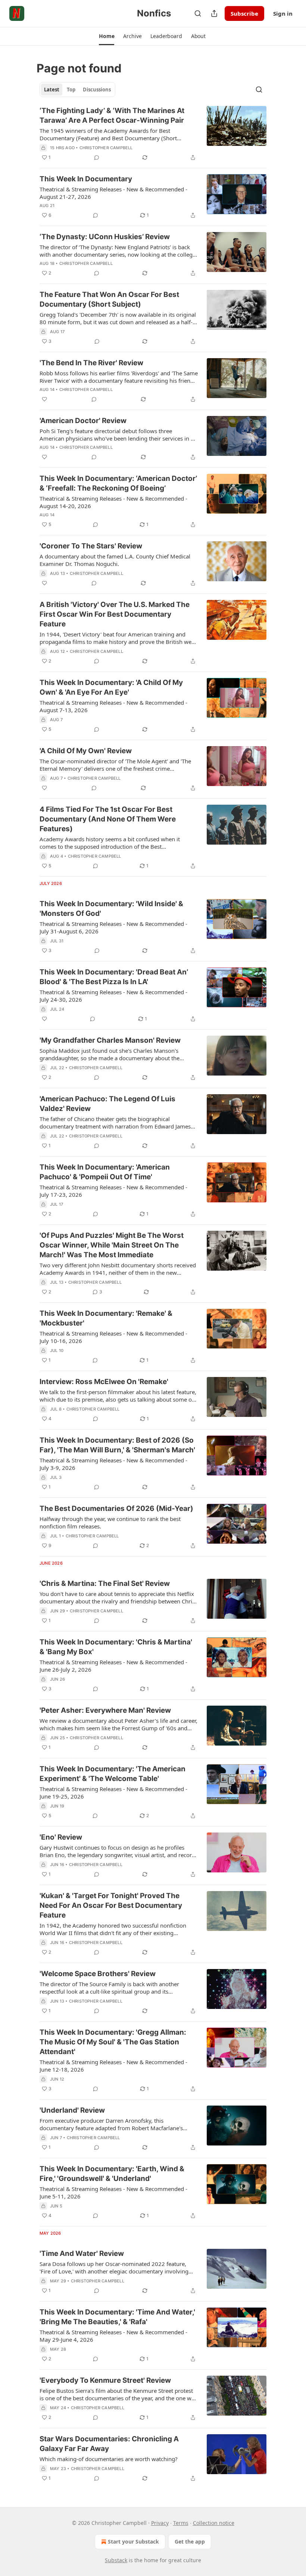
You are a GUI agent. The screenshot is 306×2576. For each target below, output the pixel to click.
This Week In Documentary (86, 179)
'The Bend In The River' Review (91, 363)
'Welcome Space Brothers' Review (98, 1974)
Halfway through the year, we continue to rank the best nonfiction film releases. (110, 1522)
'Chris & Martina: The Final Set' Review (105, 1583)
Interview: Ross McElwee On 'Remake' (104, 1382)
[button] (107, 36)
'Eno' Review (61, 1837)
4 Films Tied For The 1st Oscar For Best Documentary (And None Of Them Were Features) (108, 819)
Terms (181, 2523)
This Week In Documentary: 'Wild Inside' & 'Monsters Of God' (111, 909)
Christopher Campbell (106, 148)
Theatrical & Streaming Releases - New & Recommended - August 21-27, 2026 (113, 193)
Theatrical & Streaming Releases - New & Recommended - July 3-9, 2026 (113, 1464)
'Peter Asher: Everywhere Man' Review (105, 1710)
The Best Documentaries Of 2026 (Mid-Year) (116, 1508)
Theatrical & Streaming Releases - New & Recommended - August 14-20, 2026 (113, 502)
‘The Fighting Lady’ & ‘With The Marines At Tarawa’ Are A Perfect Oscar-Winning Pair (112, 115)
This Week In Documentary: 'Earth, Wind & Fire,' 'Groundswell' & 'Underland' (112, 2174)
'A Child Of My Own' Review (86, 751)
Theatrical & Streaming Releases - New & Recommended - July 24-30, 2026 (113, 996)
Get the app (190, 2541)
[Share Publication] (214, 13)
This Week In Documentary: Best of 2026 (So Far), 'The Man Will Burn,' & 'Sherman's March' (117, 1445)
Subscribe (244, 13)
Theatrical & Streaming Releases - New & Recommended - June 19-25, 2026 (113, 1793)
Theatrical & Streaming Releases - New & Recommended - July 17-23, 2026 (113, 1191)
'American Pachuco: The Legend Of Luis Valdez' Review (107, 1104)
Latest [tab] (52, 90)
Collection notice (214, 2523)
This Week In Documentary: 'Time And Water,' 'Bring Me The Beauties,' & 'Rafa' (117, 2317)
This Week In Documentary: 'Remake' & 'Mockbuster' (106, 1318)
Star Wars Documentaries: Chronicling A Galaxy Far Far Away (109, 2444)
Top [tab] (71, 90)
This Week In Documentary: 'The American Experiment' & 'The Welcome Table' (113, 1774)
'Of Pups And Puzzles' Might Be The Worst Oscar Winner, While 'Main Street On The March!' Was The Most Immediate (112, 1245)
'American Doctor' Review (83, 421)
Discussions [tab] (97, 90)
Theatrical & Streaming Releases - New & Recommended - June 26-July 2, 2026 (113, 1666)
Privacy (160, 2523)
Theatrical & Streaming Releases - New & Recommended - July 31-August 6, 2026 (113, 927)
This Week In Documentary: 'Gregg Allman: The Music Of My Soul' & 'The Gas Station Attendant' (113, 2042)
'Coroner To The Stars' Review (91, 546)
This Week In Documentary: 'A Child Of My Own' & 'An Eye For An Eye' (111, 687)
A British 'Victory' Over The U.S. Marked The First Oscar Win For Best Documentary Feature (115, 614)
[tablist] (77, 90)
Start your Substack (133, 2541)
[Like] (44, 399)
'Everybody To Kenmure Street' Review (105, 2380)
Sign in (283, 13)
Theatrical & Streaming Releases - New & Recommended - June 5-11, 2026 (113, 2192)
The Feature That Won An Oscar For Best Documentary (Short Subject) (109, 299)
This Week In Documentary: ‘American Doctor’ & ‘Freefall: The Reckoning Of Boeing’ (118, 483)
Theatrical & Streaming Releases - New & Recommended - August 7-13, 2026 (113, 706)
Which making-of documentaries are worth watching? (109, 2459)
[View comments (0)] (97, 157)
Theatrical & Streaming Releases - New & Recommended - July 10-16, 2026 (113, 1337)
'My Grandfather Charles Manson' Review (110, 1040)
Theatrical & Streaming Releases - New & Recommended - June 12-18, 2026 (113, 2066)
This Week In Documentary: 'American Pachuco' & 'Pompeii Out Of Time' (105, 1172)
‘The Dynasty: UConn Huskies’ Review (105, 237)
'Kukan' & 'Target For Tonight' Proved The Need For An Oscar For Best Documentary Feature (111, 1905)
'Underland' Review (72, 2110)
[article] (153, 134)
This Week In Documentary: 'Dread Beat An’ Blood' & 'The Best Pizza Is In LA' (114, 977)
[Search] (198, 13)
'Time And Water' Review (82, 2253)
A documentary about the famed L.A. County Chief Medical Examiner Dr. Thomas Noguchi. (115, 560)
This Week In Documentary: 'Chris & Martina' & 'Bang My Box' (116, 1647)
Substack (116, 2560)
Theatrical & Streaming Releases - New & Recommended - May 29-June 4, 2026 (113, 2336)
